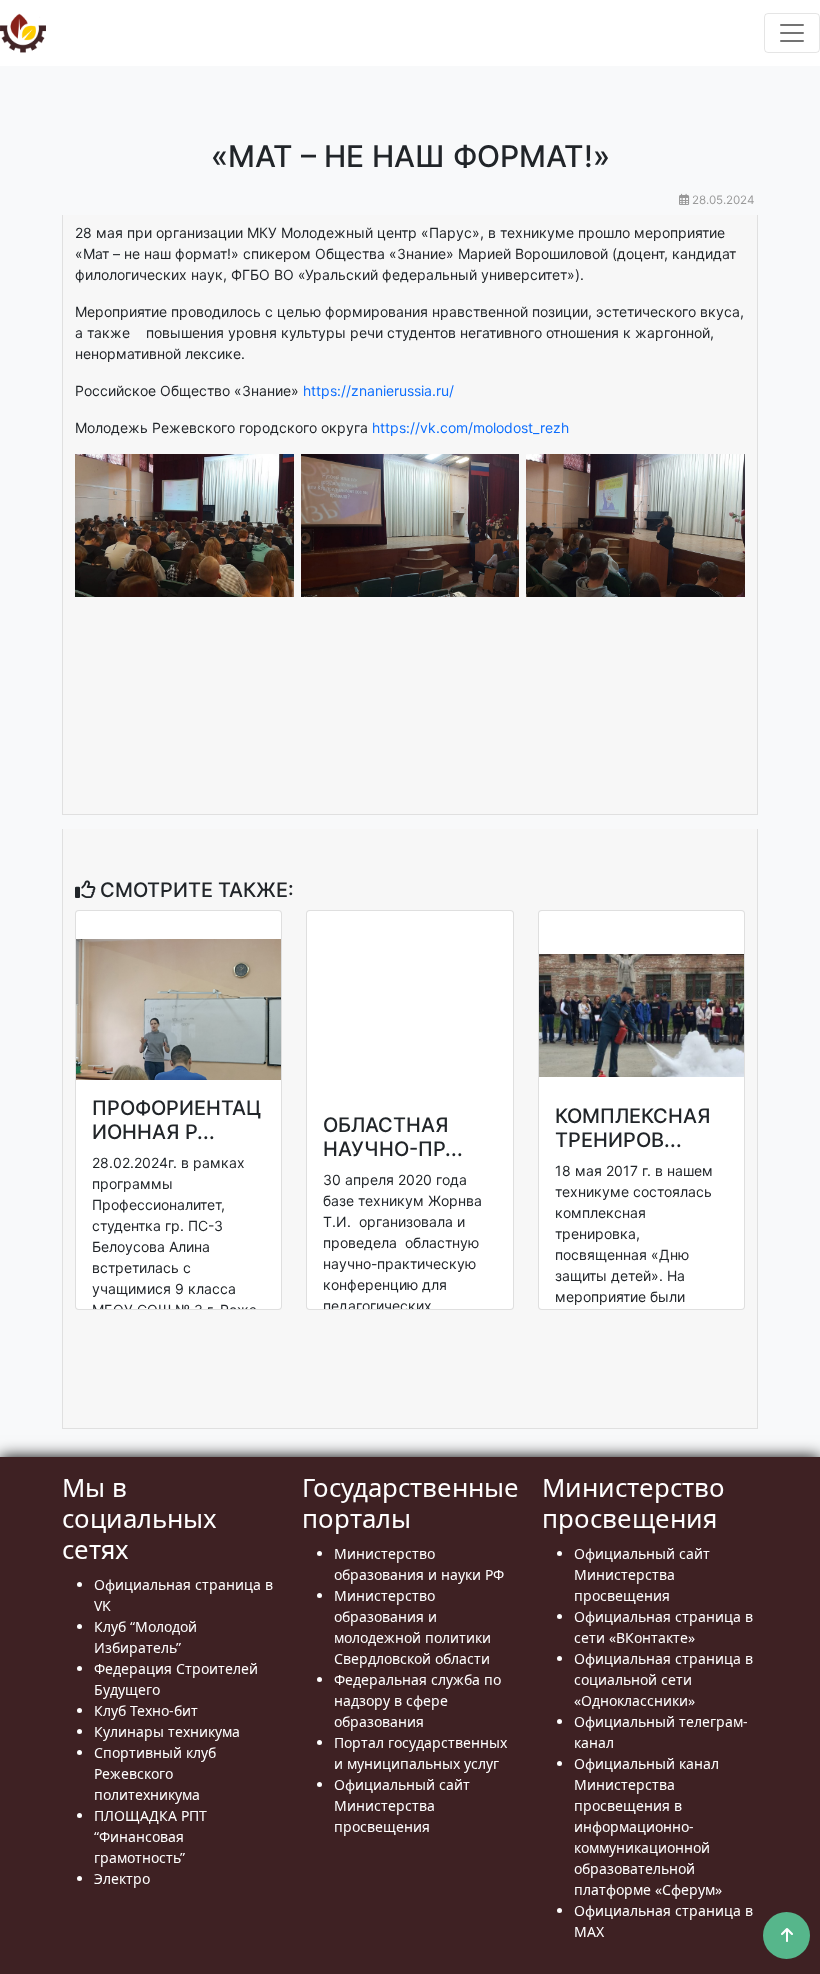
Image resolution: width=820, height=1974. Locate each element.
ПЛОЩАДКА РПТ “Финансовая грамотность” (150, 1836)
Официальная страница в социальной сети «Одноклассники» (663, 1679)
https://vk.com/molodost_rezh (470, 427)
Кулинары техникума (167, 1731)
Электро (122, 1878)
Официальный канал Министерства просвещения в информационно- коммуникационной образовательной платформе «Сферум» (648, 1826)
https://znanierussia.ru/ (378, 390)
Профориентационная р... (176, 1120)
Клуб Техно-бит (146, 1710)
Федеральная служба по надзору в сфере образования (417, 1700)
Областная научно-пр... (393, 1137)
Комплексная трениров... (633, 1128)
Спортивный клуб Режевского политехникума (155, 1773)
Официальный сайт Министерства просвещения (402, 1805)
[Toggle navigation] (792, 33)
